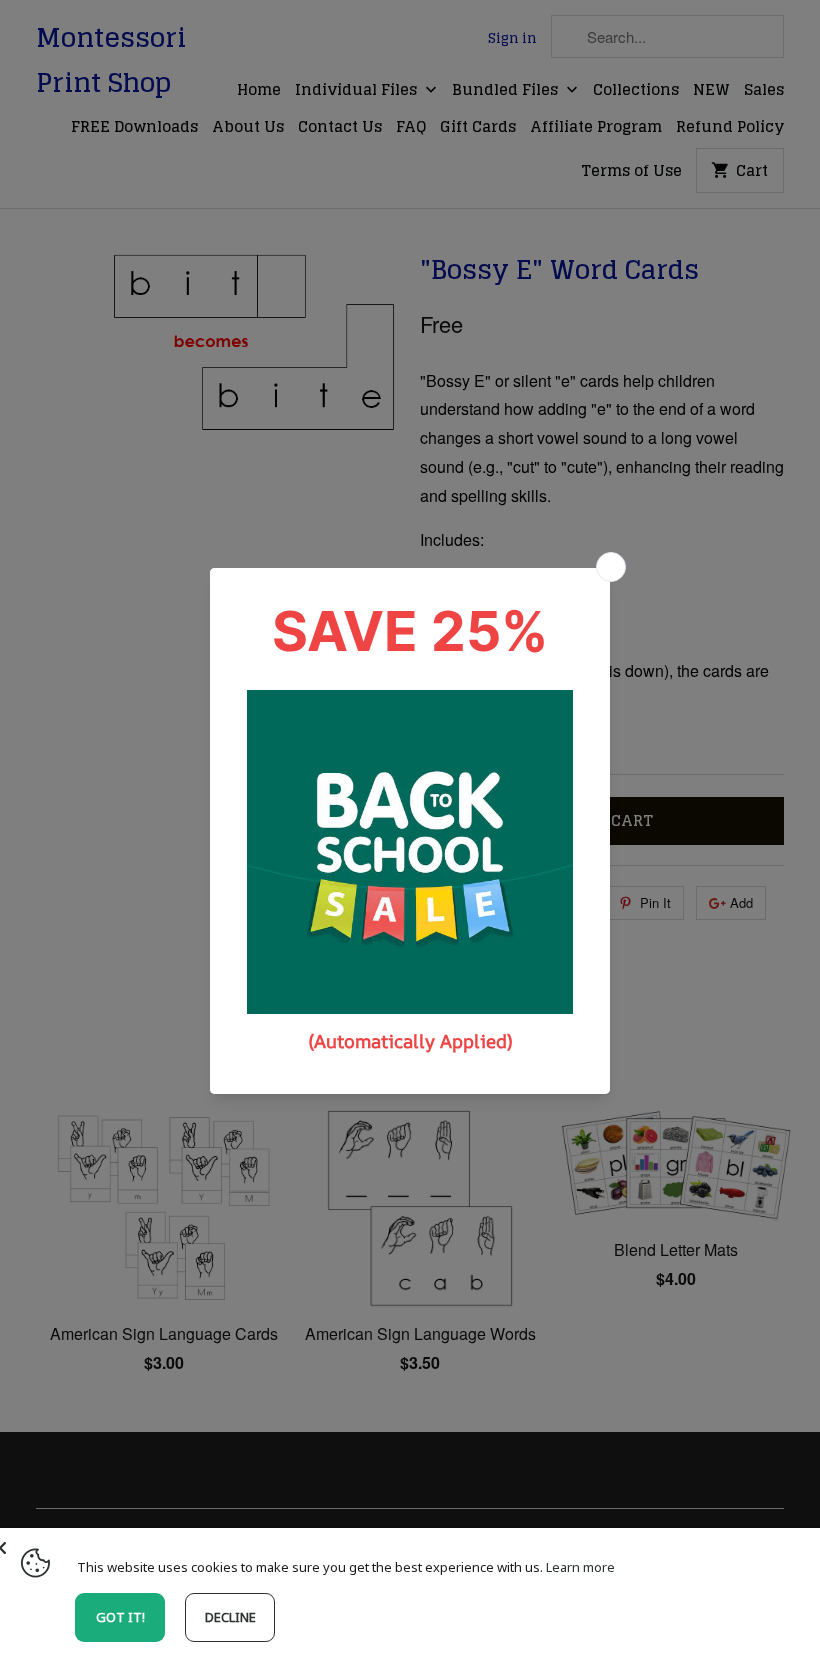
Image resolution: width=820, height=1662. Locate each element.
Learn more (580, 1567)
